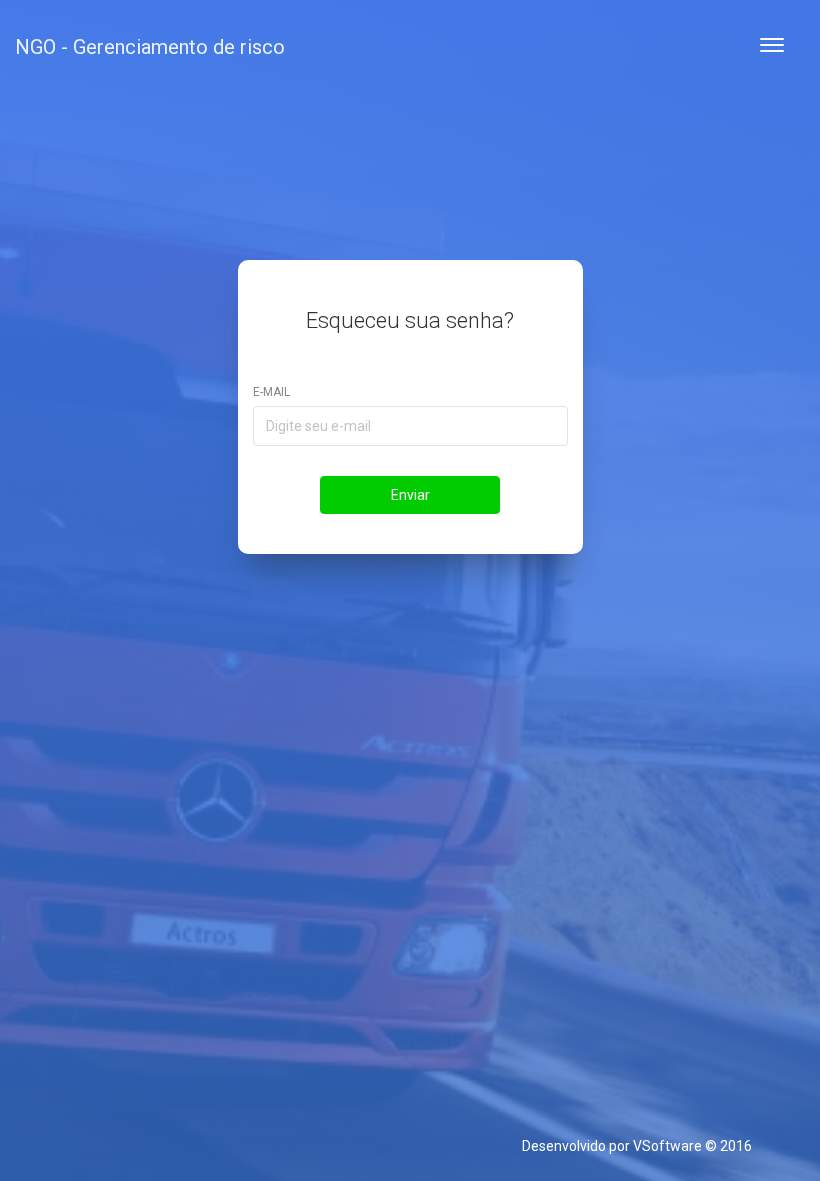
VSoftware (667, 1146)
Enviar (410, 495)
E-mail (271, 392)
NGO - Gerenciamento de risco (150, 47)
